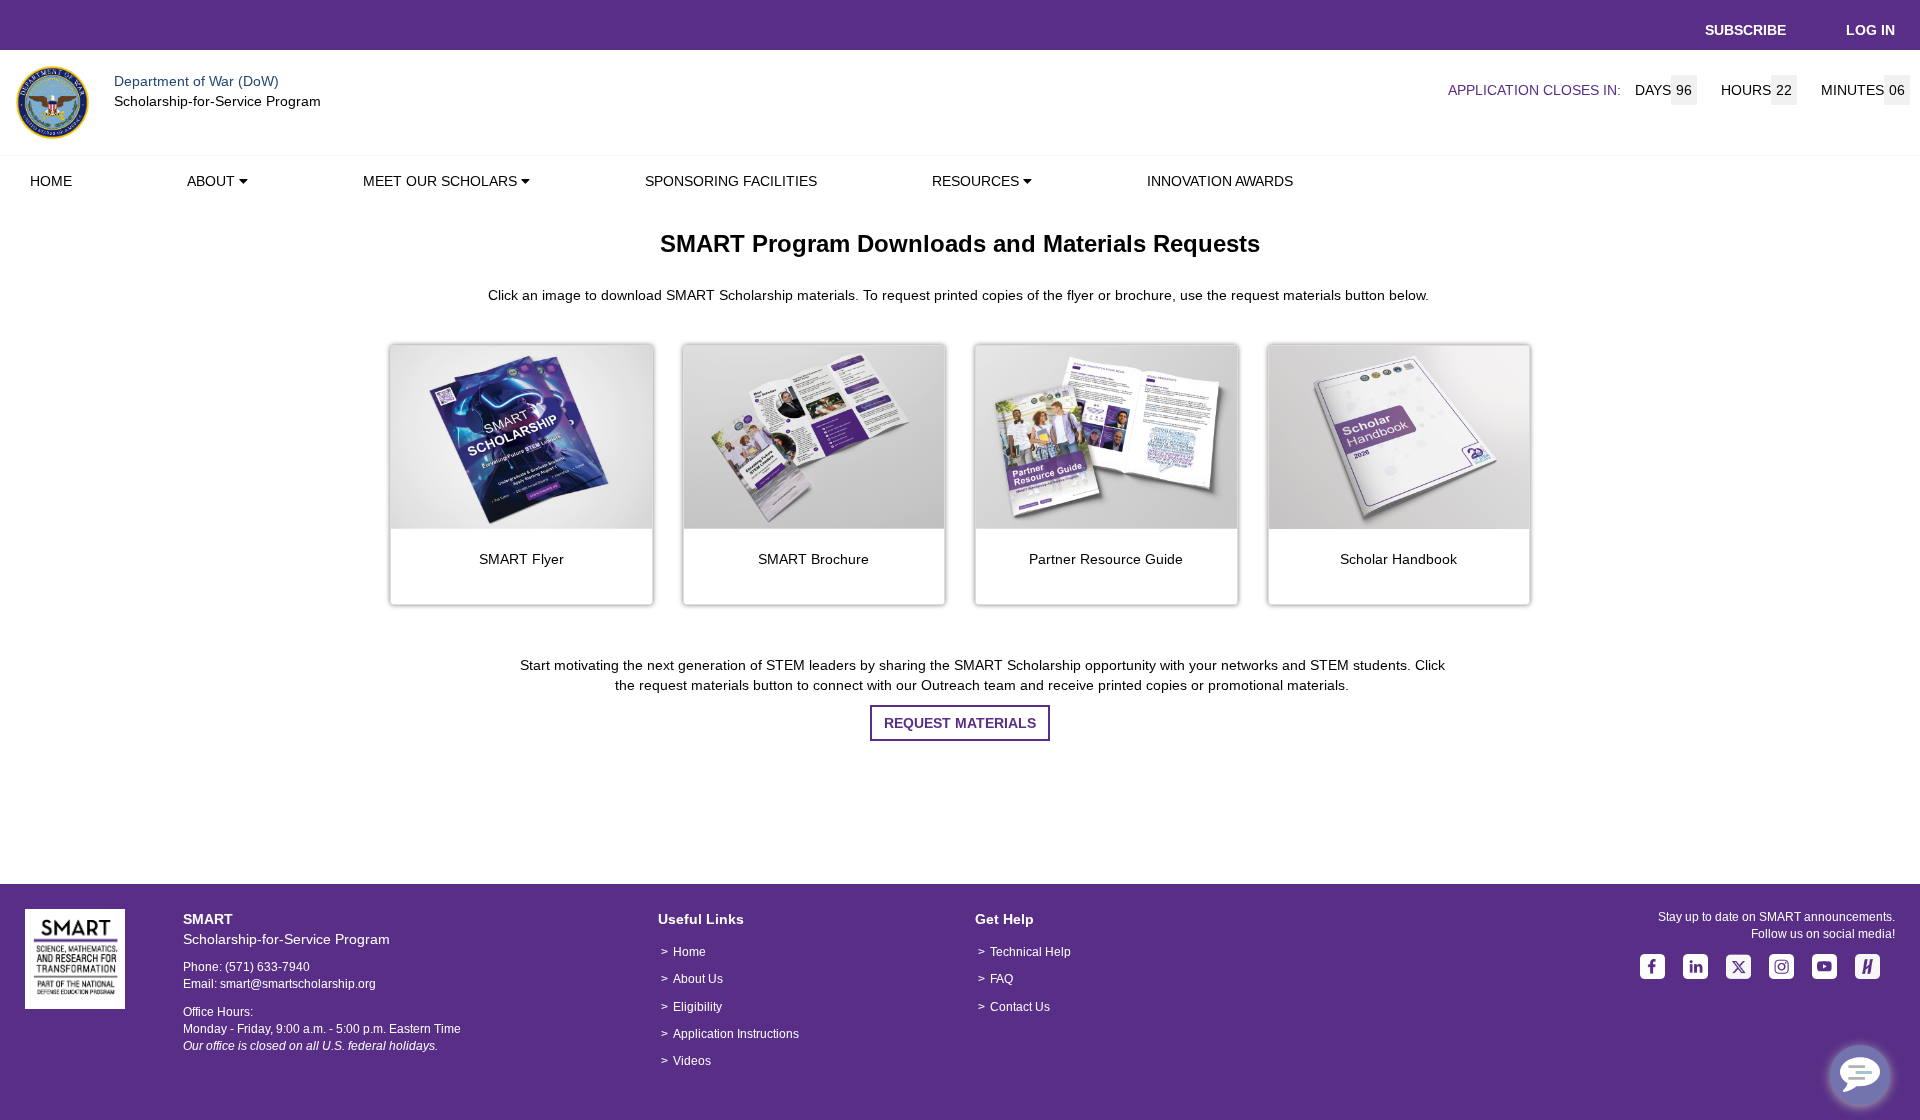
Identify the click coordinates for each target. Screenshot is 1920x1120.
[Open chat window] (1860, 1075)
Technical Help (1030, 952)
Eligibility (697, 1007)
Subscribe (1745, 30)
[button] (247, 183)
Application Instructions (736, 1034)
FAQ (1001, 979)
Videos (692, 1061)
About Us (698, 979)
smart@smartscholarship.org (298, 984)
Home (689, 952)
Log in (1870, 30)
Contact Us (1020, 1007)
